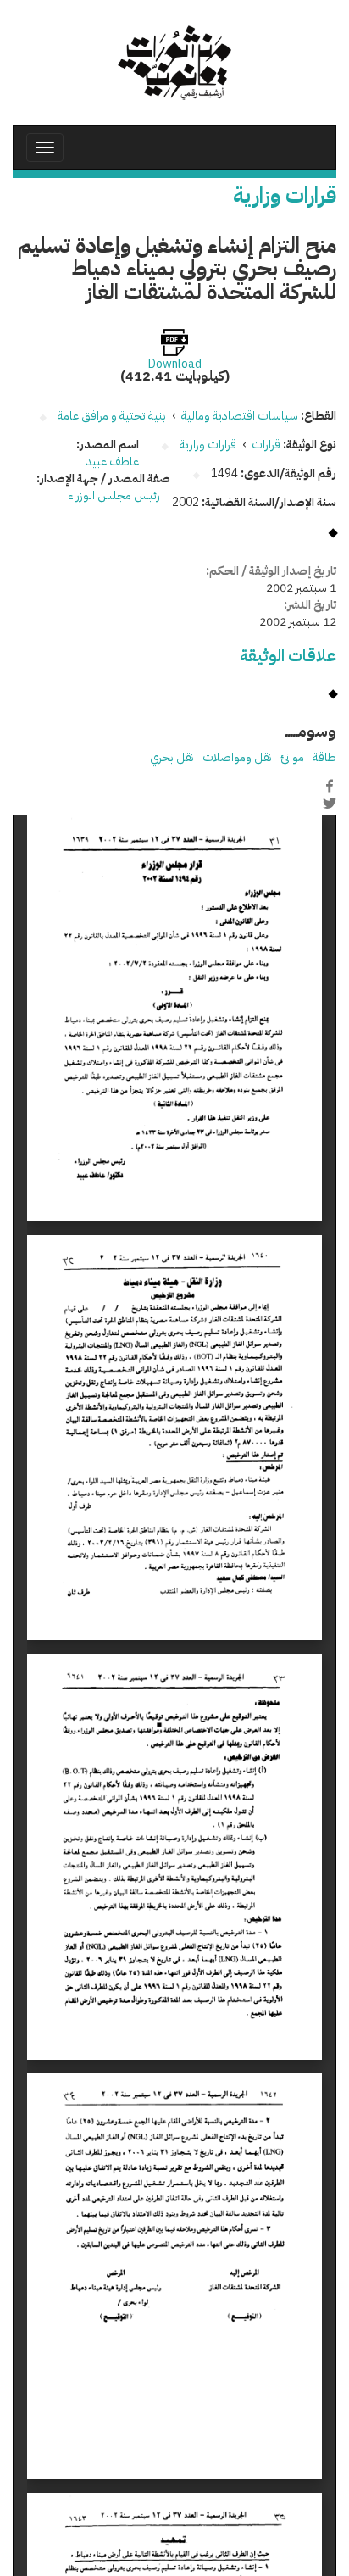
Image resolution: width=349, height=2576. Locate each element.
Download (175, 364)
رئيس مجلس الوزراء (114, 495)
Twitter (330, 804)
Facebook (330, 786)
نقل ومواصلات (237, 757)
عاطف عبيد (113, 462)
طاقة (324, 757)
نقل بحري (172, 757)
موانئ (292, 757)
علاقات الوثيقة (288, 656)
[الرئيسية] (174, 63)
